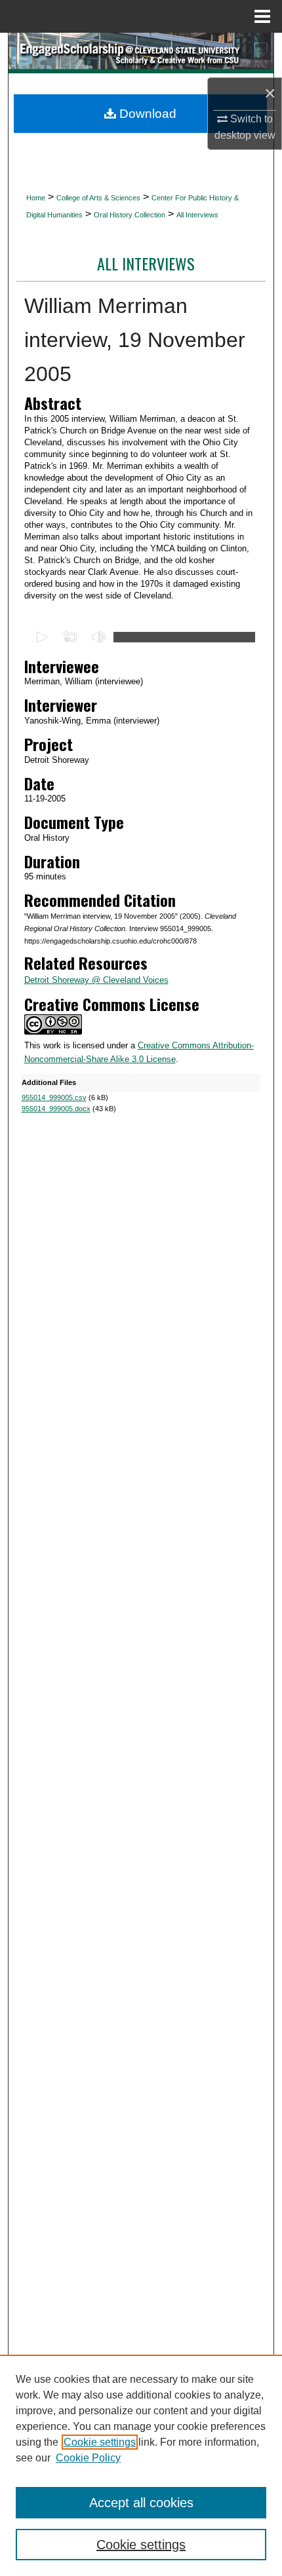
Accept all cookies (141, 2503)
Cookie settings (100, 2442)
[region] (141, 2465)
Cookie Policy (88, 2458)
